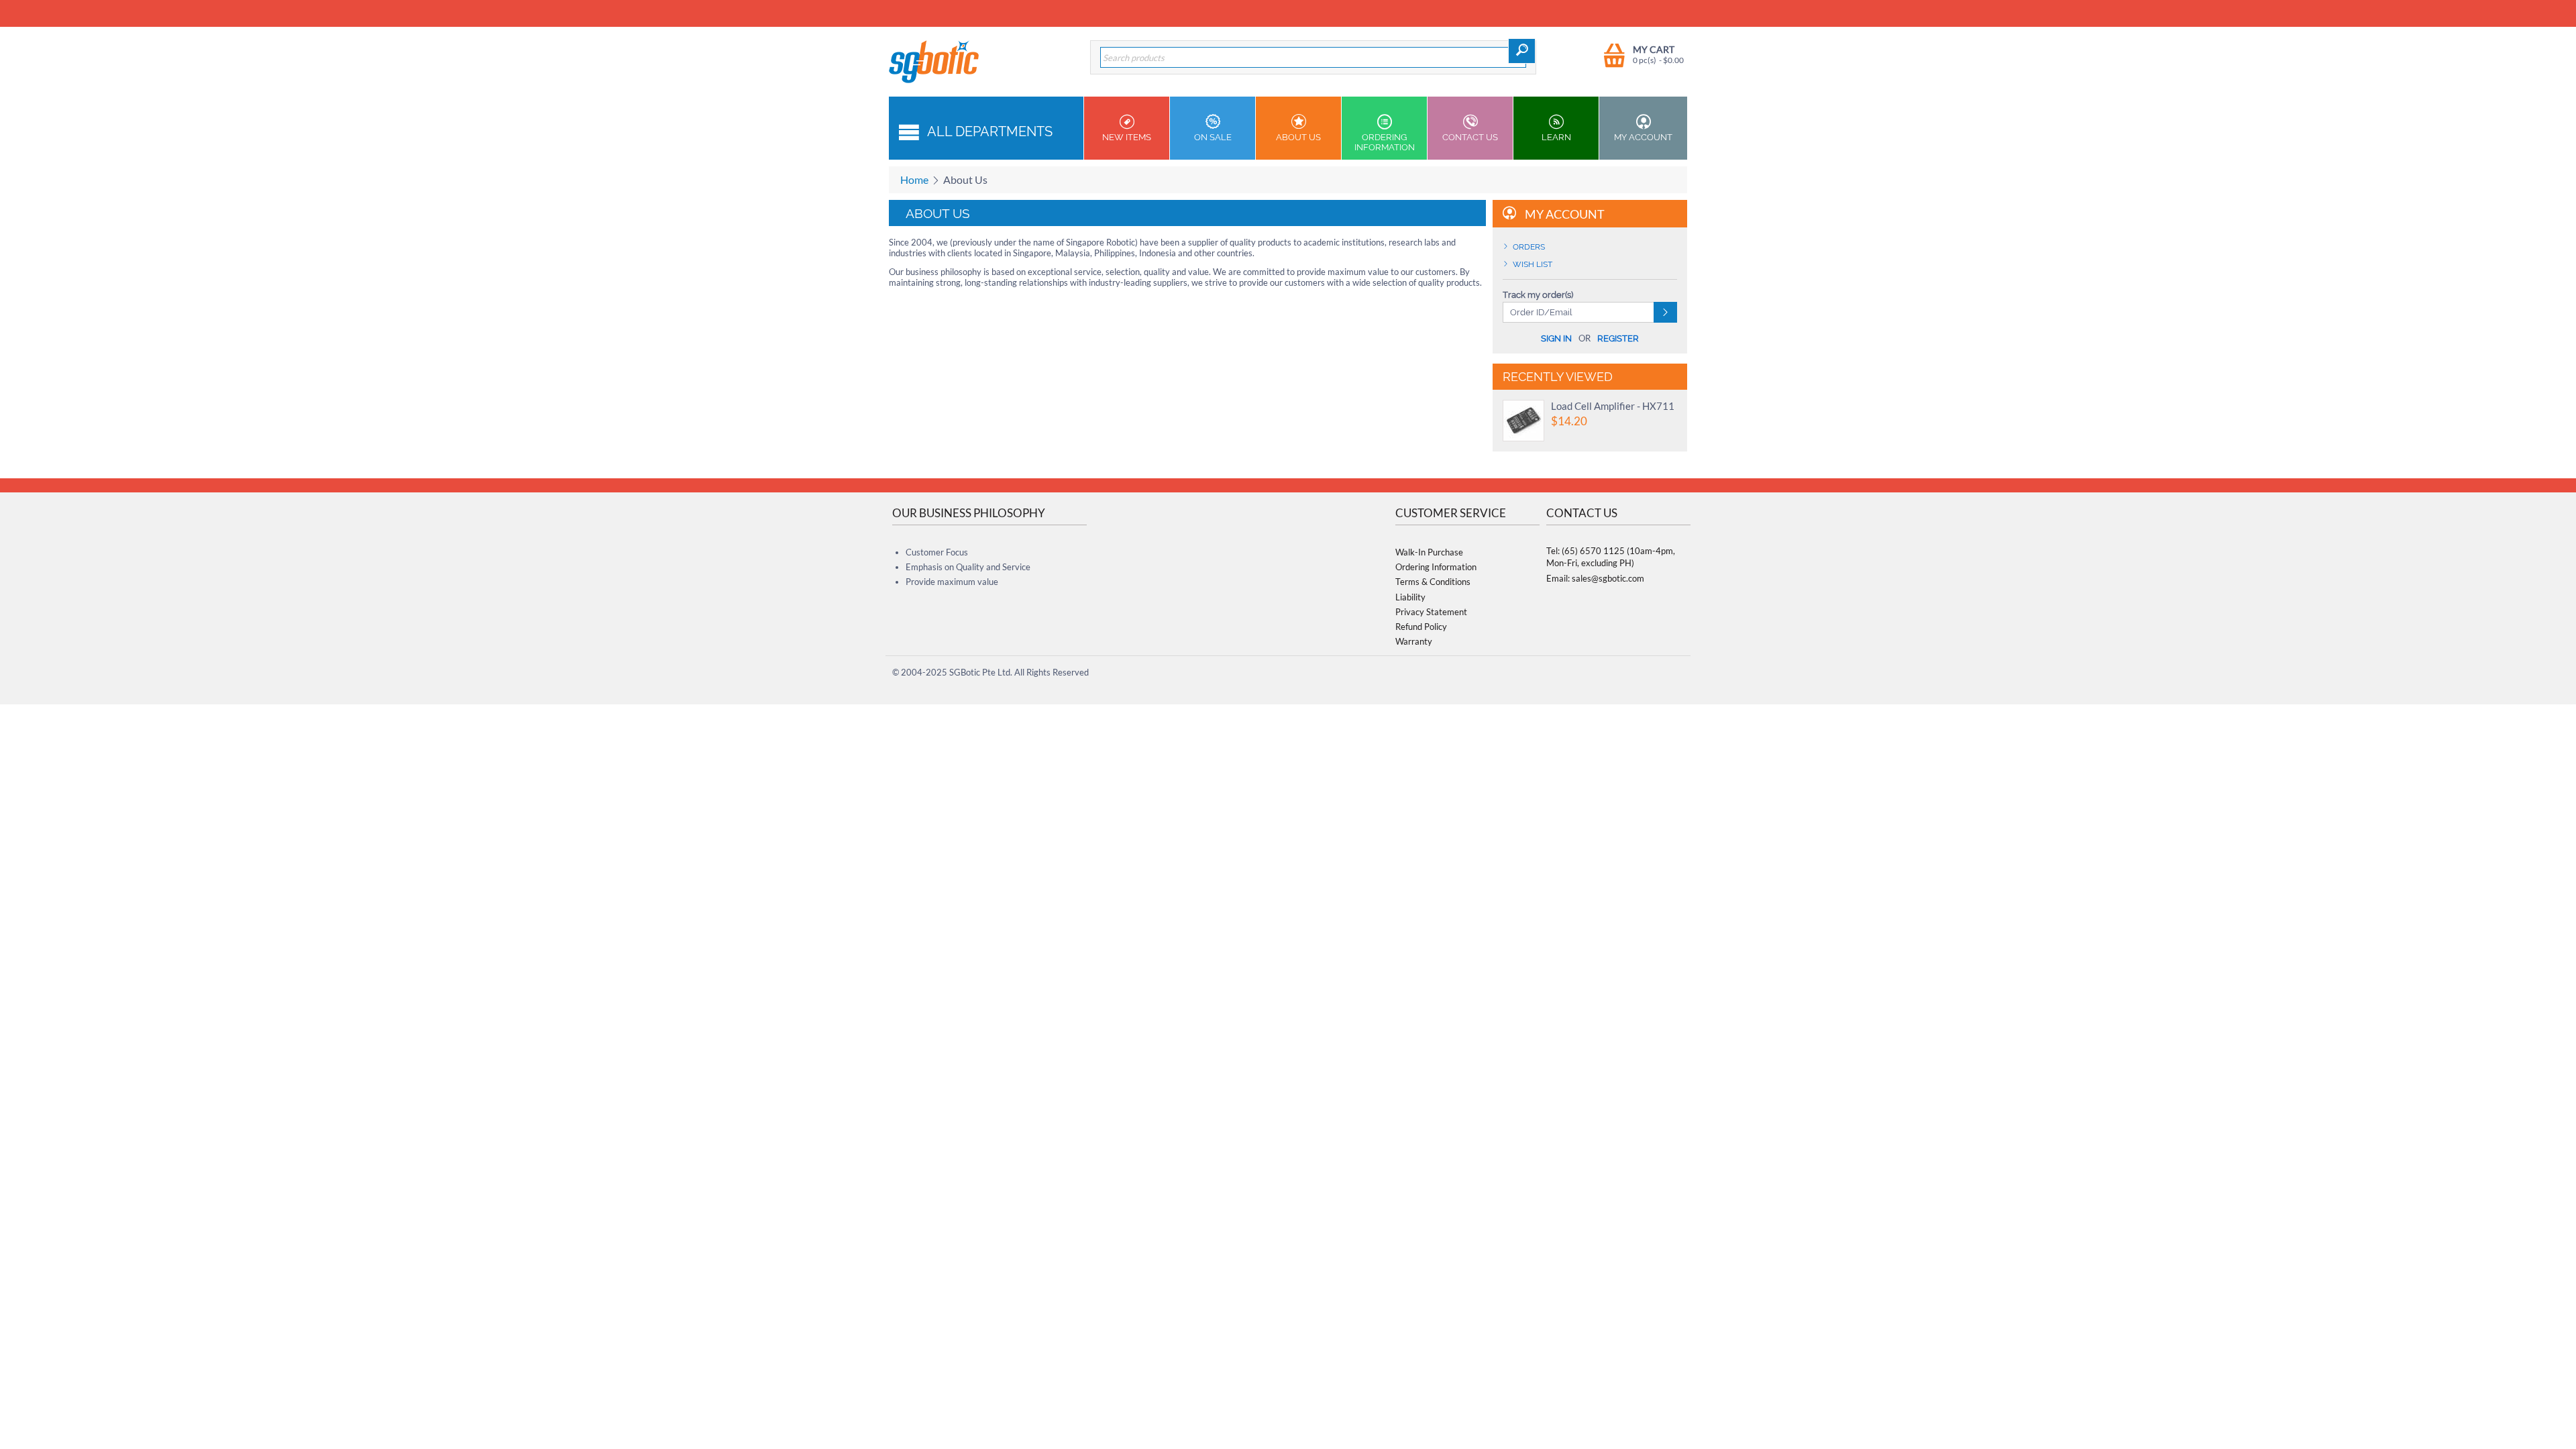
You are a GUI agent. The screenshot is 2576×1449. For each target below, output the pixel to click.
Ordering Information (1385, 142)
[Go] (1665, 312)
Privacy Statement (1431, 612)
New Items (1127, 137)
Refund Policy (1421, 627)
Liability (1410, 597)
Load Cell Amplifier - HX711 (1613, 406)
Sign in (1556, 338)
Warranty (1414, 641)
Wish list (1533, 264)
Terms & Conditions (1433, 582)
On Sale (1213, 137)
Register (1618, 338)
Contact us (1470, 137)
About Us (1298, 137)
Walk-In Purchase (1429, 552)
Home (914, 179)
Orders (1529, 247)
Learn (1556, 137)
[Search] (1522, 51)
